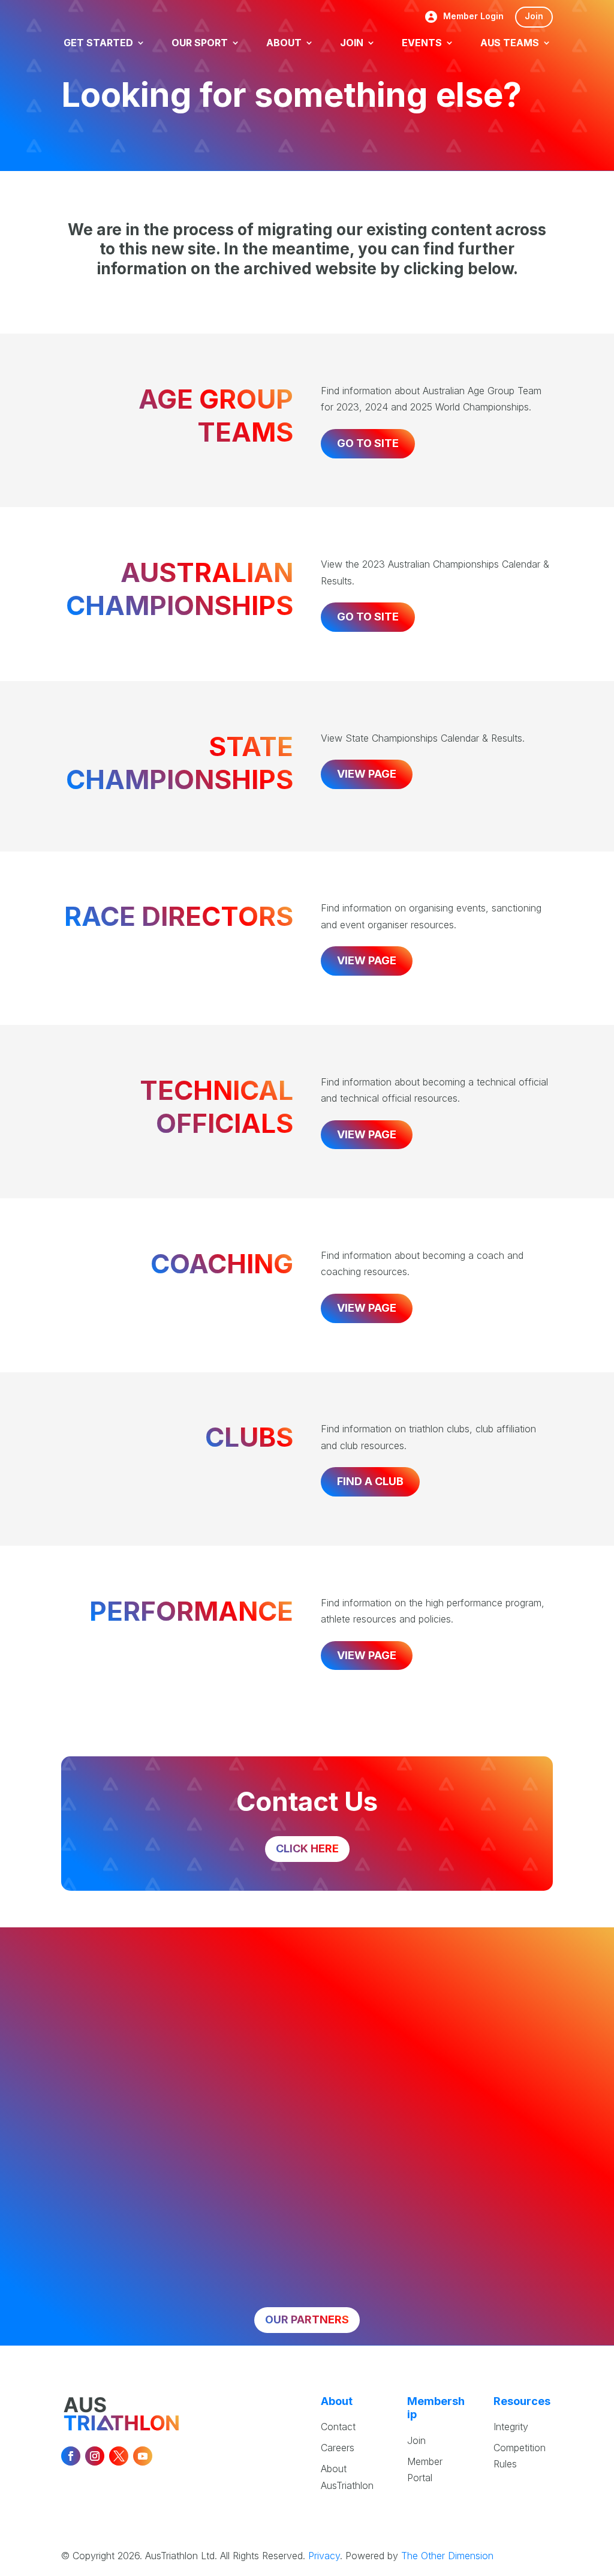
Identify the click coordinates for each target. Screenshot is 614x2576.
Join (534, 16)
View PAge (367, 960)
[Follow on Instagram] (95, 2456)
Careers (338, 2448)
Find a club (370, 1481)
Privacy (324, 2556)
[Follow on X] (119, 2456)
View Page (367, 774)
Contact (338, 2427)
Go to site (368, 443)
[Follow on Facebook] (71, 2456)
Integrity (511, 2427)
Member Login (473, 17)
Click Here (307, 1848)
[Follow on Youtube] (143, 2456)
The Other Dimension (447, 2556)
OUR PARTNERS (307, 2319)
